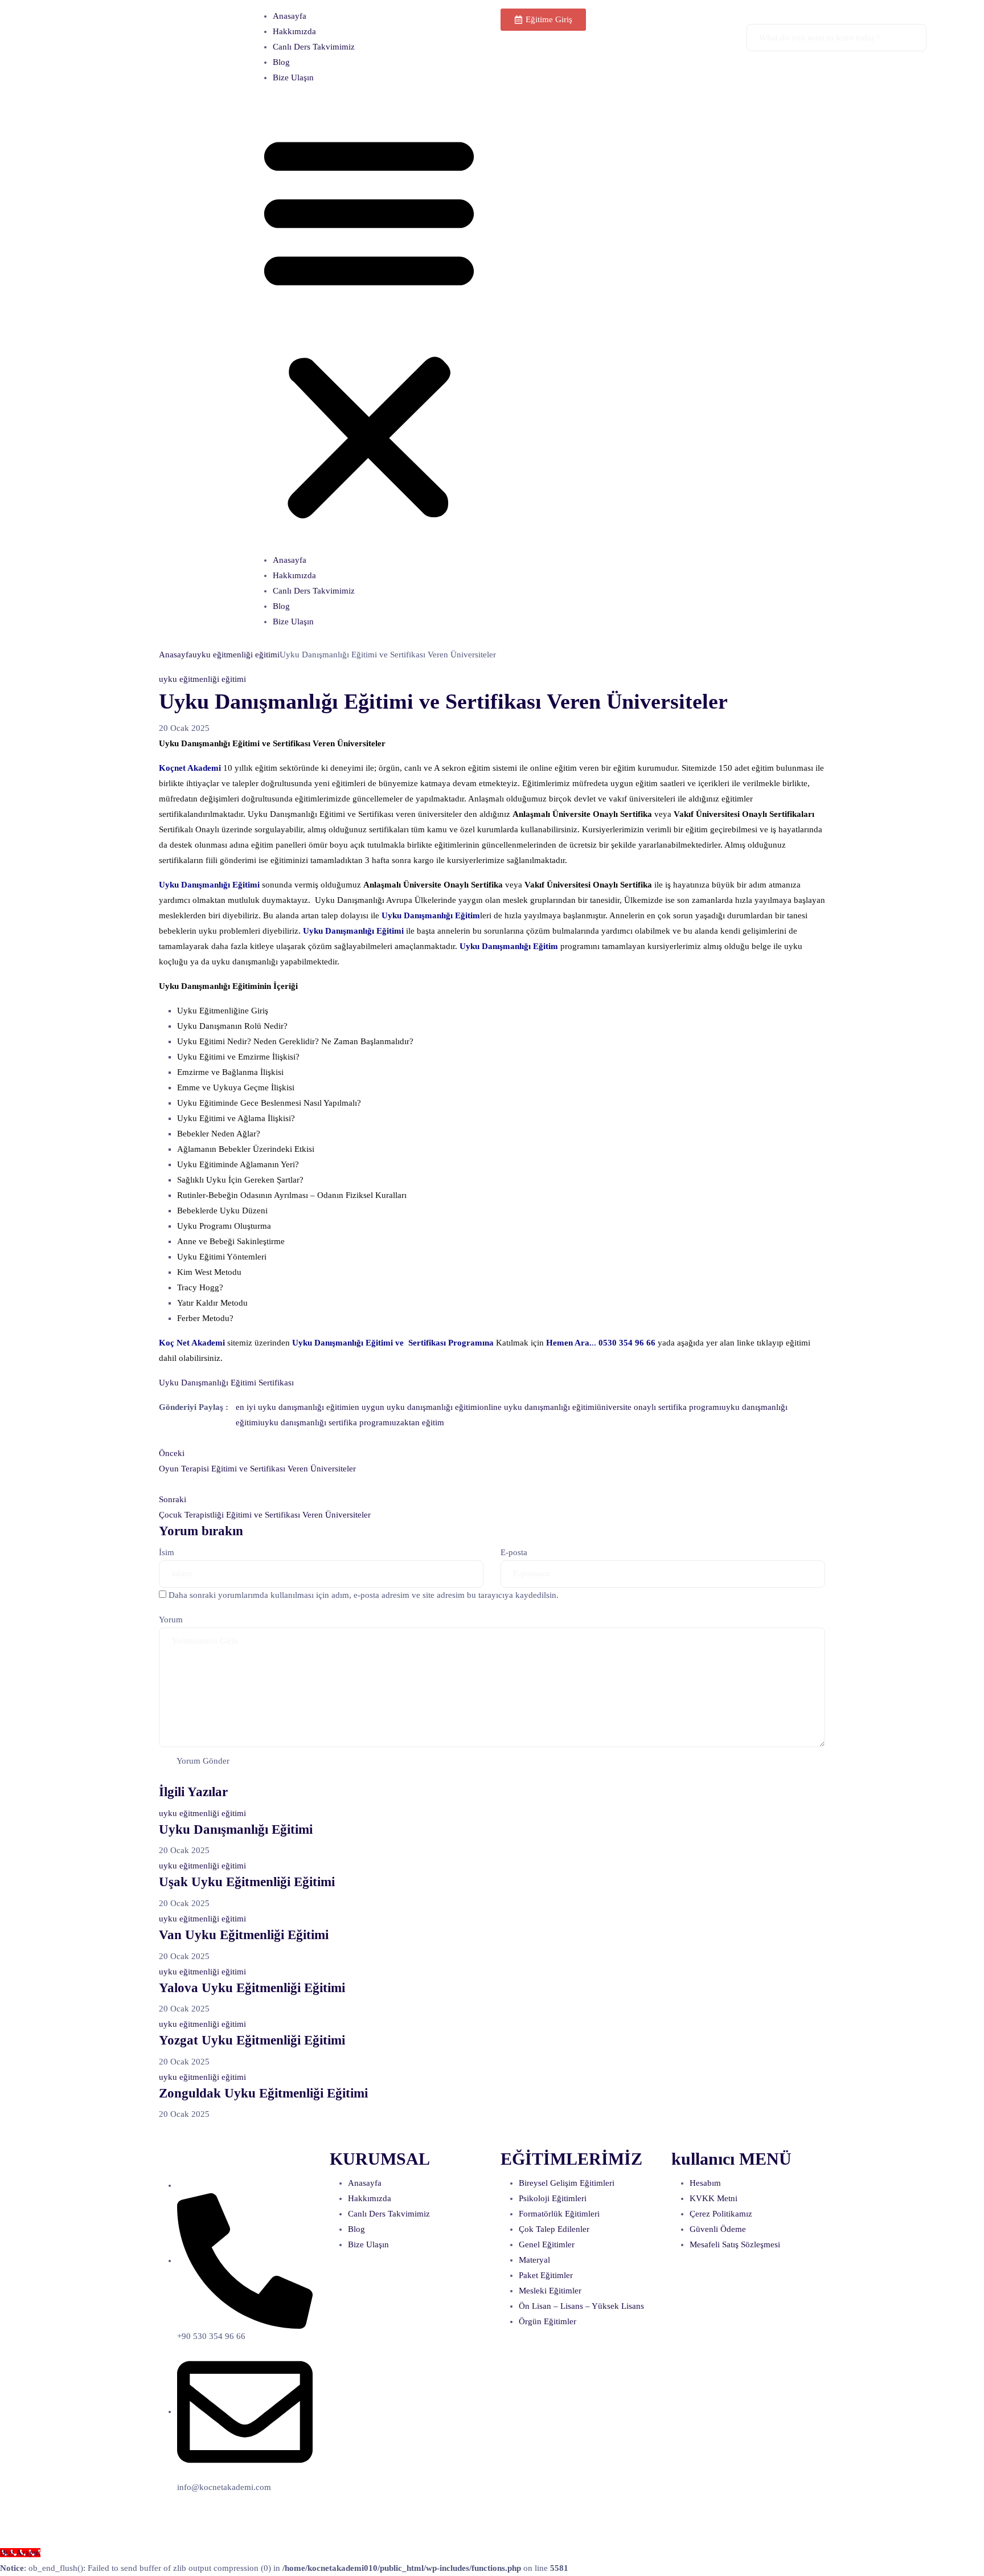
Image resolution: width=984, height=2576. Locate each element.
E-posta (514, 1552)
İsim (167, 1552)
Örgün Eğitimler (548, 2321)
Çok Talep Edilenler (554, 2229)
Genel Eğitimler (547, 2244)
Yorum (171, 1620)
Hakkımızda (294, 31)
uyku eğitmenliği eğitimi (236, 655)
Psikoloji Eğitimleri (553, 2198)
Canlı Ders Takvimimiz (314, 47)
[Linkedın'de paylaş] (175, 1422)
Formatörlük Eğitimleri (559, 2214)
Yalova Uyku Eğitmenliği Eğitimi (252, 1988)
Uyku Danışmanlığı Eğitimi (236, 1829)
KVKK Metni (714, 2198)
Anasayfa (290, 16)
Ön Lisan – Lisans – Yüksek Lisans (581, 2306)
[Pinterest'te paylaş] (183, 1422)
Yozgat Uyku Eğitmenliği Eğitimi (252, 2040)
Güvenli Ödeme (718, 2229)
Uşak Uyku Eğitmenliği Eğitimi (247, 1882)
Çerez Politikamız (721, 2214)
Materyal (534, 2260)
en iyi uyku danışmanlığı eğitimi (293, 1407)
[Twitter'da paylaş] (169, 1422)
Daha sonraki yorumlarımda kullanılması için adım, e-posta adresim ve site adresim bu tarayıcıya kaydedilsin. (364, 1595)
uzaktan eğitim (418, 1422)
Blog (281, 62)
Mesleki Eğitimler (550, 2291)
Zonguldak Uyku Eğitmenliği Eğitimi (263, 2093)
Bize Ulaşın (293, 77)
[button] (369, 324)
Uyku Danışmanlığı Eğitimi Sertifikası (226, 1383)
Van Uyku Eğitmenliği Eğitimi (244, 1935)
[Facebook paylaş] (163, 1422)
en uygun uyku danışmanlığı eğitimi (415, 1407)
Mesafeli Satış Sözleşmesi (735, 2244)
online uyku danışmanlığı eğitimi (538, 1407)
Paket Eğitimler (546, 2275)
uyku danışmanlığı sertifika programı (326, 1422)
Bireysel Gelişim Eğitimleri (567, 2183)
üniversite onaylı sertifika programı (659, 1407)
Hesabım (705, 2183)
